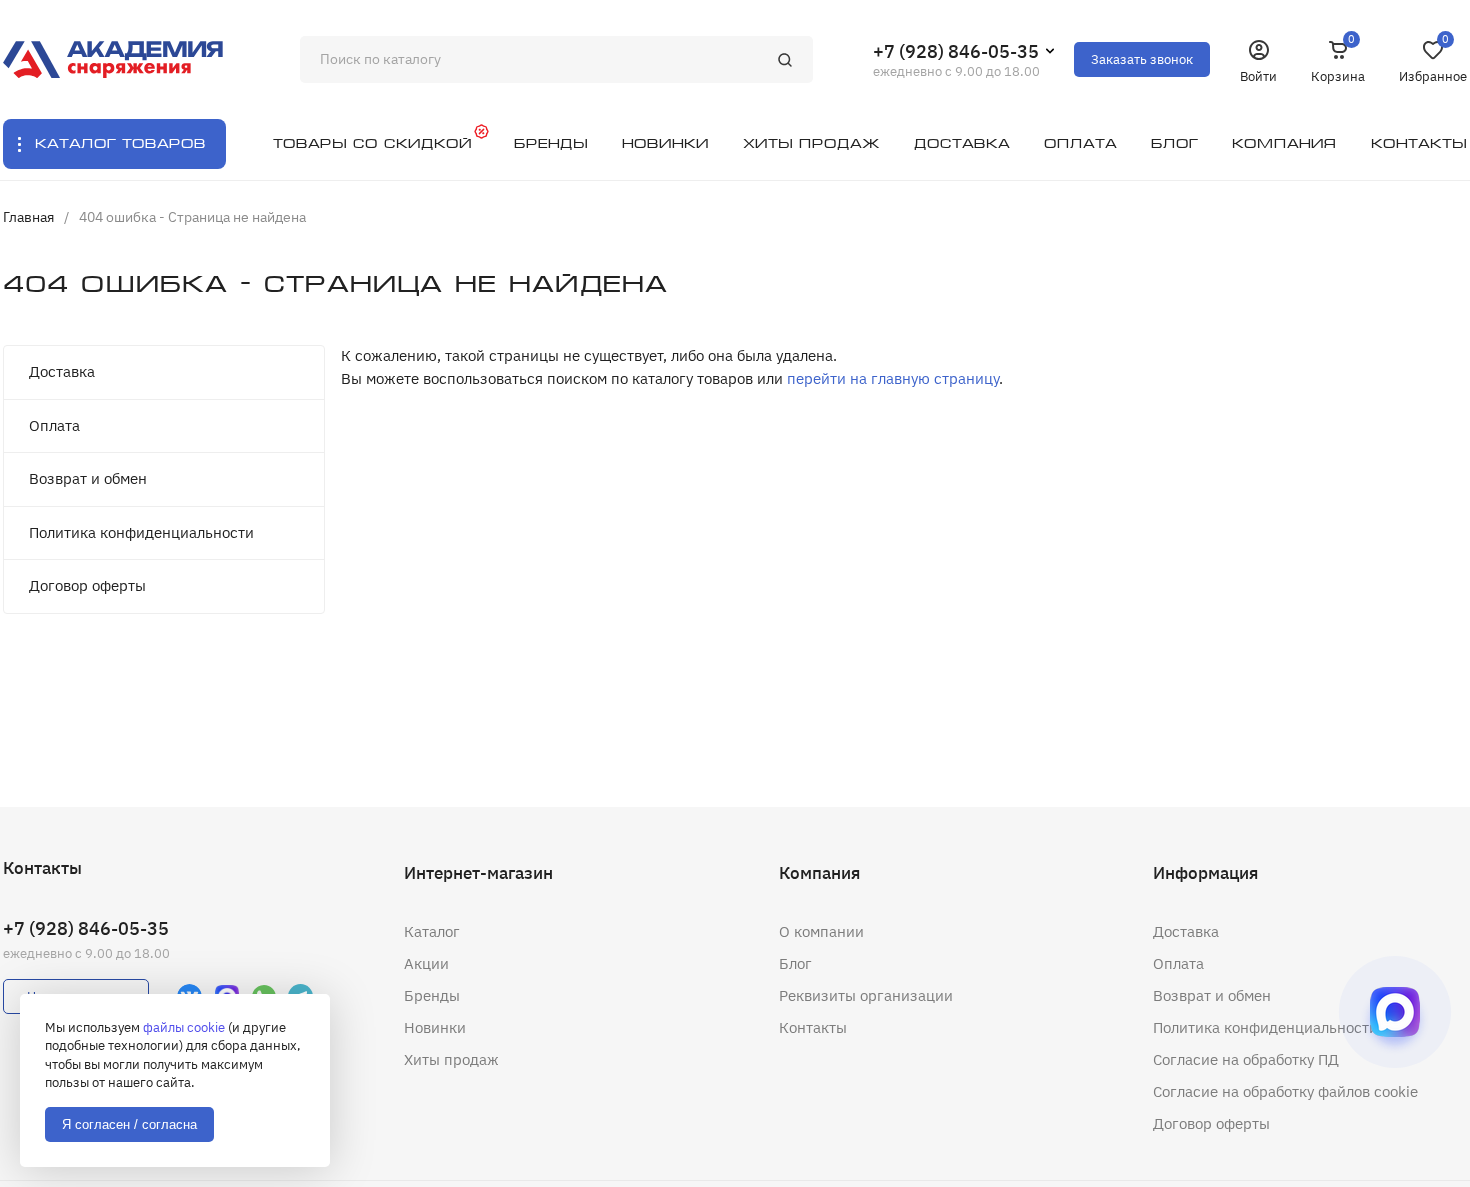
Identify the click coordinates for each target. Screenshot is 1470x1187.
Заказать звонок (1142, 59)
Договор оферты (87, 585)
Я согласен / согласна (129, 1124)
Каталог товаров (120, 143)
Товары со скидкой (372, 143)
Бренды (432, 995)
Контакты (813, 1027)
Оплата (54, 425)
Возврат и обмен (88, 478)
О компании (821, 931)
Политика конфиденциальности (141, 532)
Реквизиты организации (866, 995)
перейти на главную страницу (893, 378)
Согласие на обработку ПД (1246, 1059)
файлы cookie (184, 1027)
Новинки (435, 1027)
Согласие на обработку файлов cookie (1285, 1091)
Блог (795, 963)
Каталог (432, 931)
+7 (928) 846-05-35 (956, 51)
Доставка (62, 371)
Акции (426, 963)
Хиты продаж (451, 1059)
